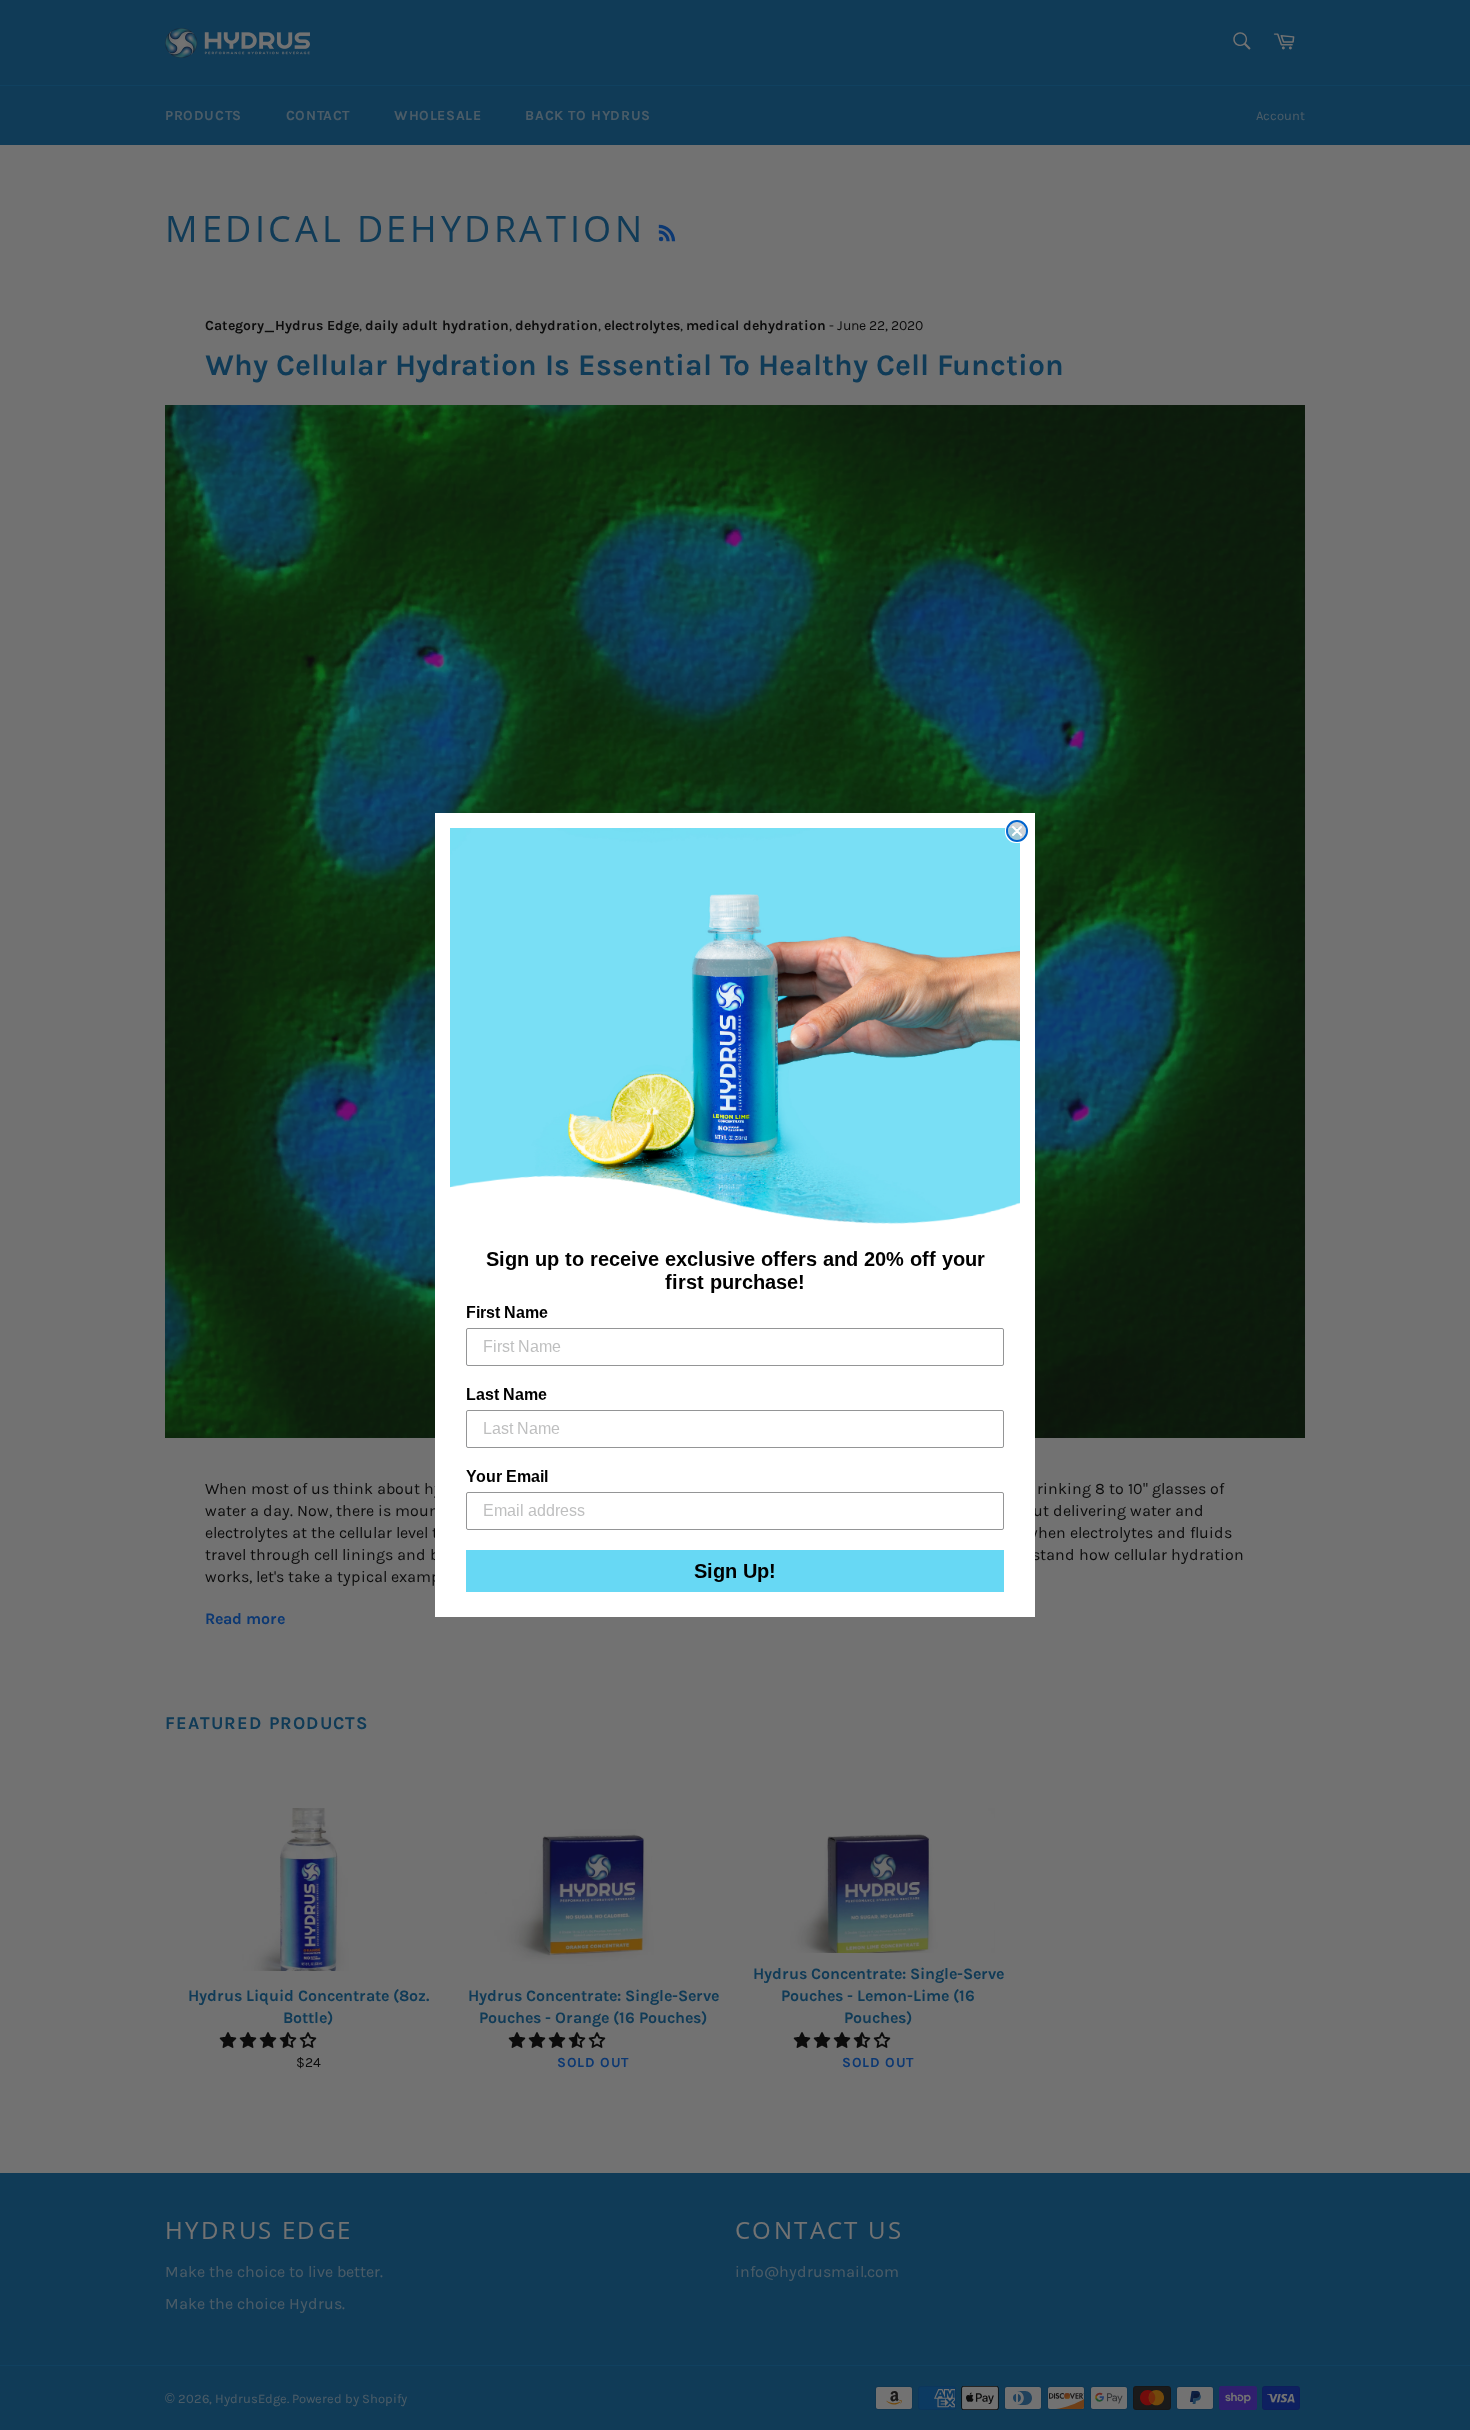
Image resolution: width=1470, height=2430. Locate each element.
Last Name (506, 1394)
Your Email (507, 1476)
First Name (507, 1312)
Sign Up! (735, 1571)
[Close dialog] (1017, 831)
